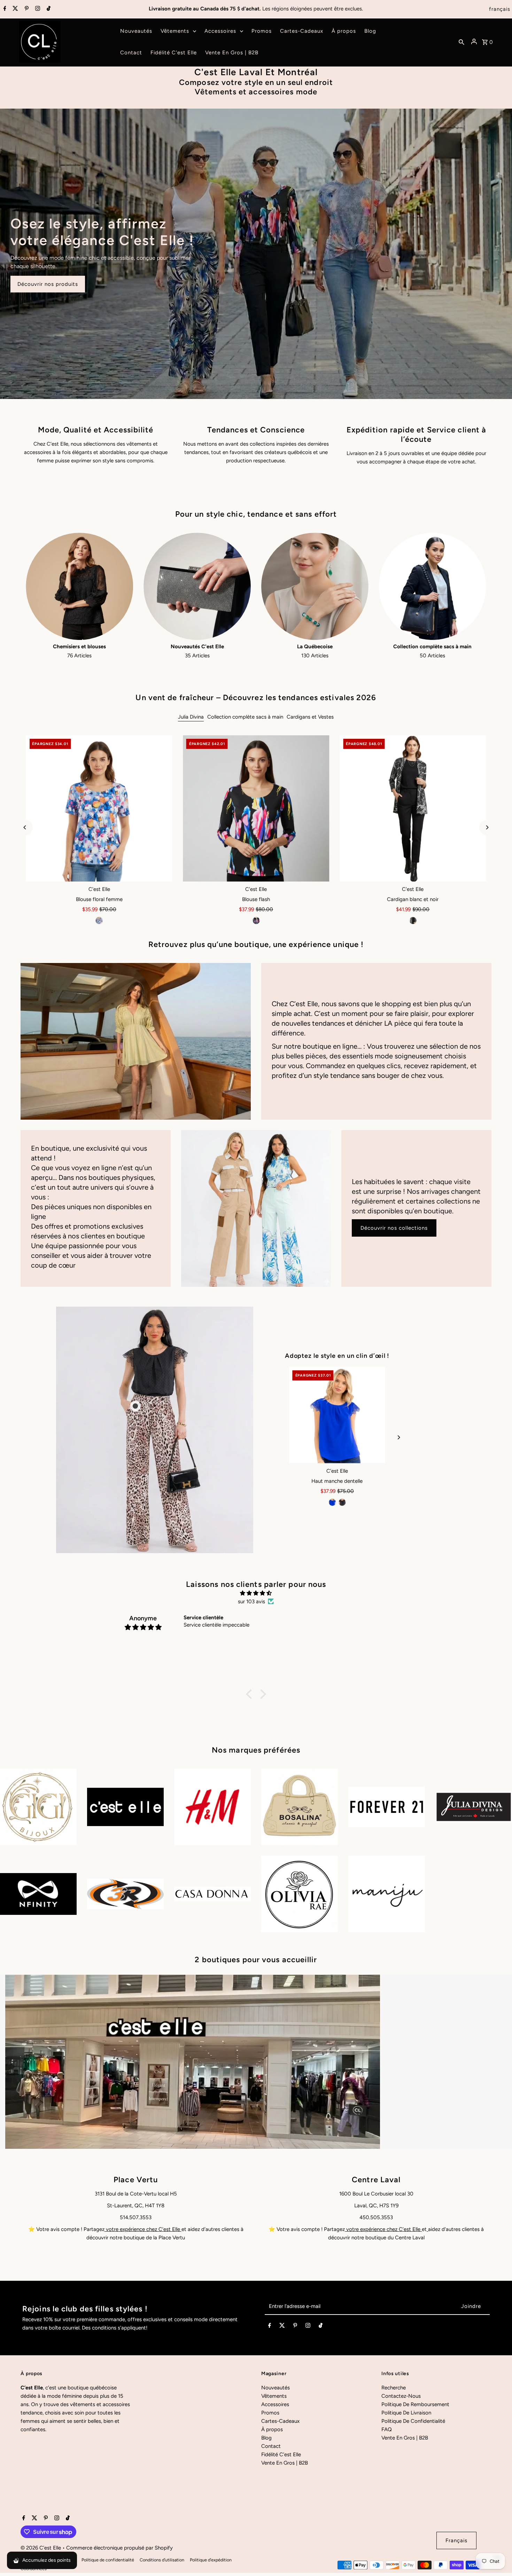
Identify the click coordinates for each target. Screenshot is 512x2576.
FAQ (387, 2429)
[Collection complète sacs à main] (433, 586)
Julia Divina (191, 717)
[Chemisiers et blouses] (79, 586)
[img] (256, 1593)
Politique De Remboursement (415, 2404)
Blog (266, 2438)
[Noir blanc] (413, 921)
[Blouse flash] (256, 808)
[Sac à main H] (337, 1415)
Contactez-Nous (401, 2396)
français (500, 9)
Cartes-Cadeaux (280, 2421)
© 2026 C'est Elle (41, 2548)
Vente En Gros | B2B (285, 2463)
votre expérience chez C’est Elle (143, 2229)
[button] (251, 1694)
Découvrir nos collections (394, 1228)
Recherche (394, 2388)
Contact (271, 2446)
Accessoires (275, 2404)
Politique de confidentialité (108, 2560)
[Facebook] (4, 9)
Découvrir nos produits (48, 284)
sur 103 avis (251, 1602)
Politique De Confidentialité (413, 2421)
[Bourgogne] (337, 1502)
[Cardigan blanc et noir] (413, 808)
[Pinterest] (26, 9)
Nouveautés (276, 2388)
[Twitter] (14, 9)
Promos (270, 2413)
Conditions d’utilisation (162, 2560)
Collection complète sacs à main (245, 717)
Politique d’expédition (211, 2560)
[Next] (487, 827)
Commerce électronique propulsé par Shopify (119, 2548)
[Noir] (256, 921)
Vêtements (274, 2396)
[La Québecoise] (315, 586)
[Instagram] (37, 9)
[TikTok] (48, 9)
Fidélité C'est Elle (281, 2454)
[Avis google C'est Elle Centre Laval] (427, 2229)
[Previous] (25, 827)
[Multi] (99, 921)
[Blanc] (347, 1502)
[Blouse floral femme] (99, 808)
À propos (272, 2429)
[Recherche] (461, 42)
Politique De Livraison (406, 2413)
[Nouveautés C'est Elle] (197, 586)
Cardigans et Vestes (310, 717)
